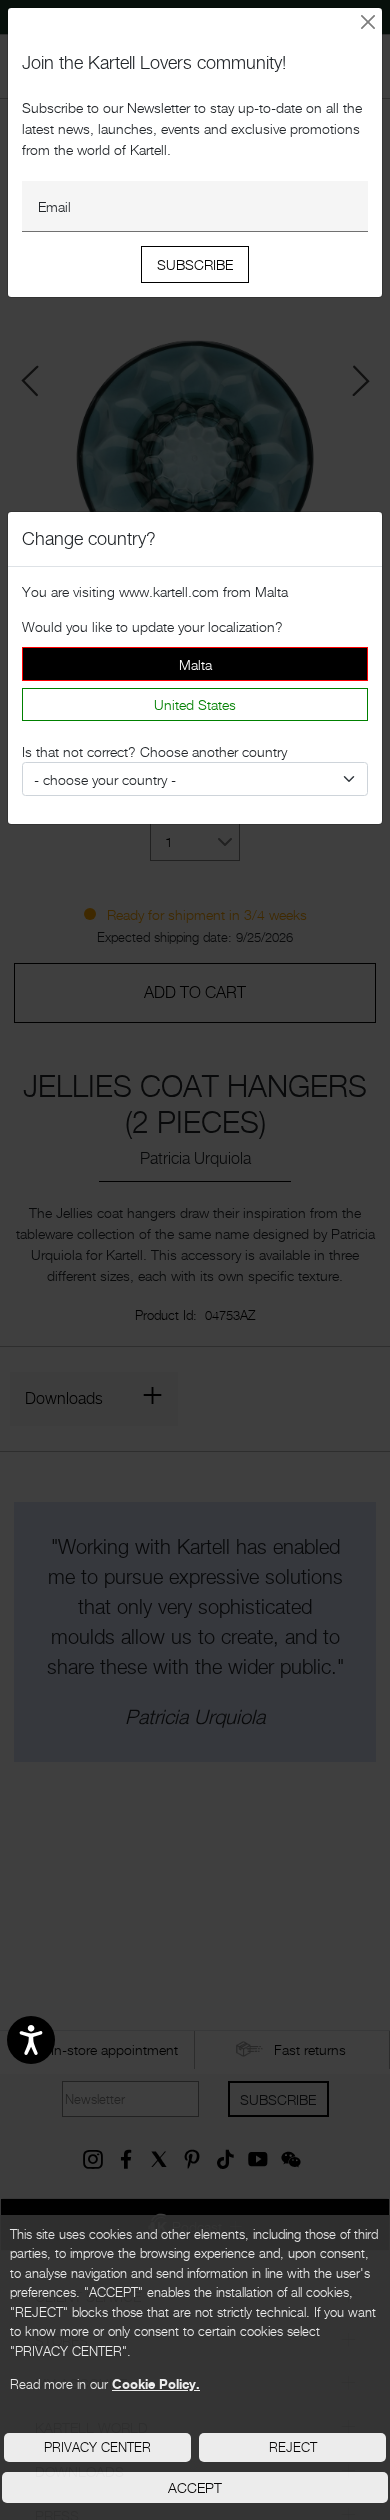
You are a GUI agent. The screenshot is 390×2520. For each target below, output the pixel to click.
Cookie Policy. (156, 2384)
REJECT (293, 2447)
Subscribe (195, 264)
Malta (195, 664)
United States (195, 704)
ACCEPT (195, 2487)
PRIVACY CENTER (97, 2447)
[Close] (368, 22)
